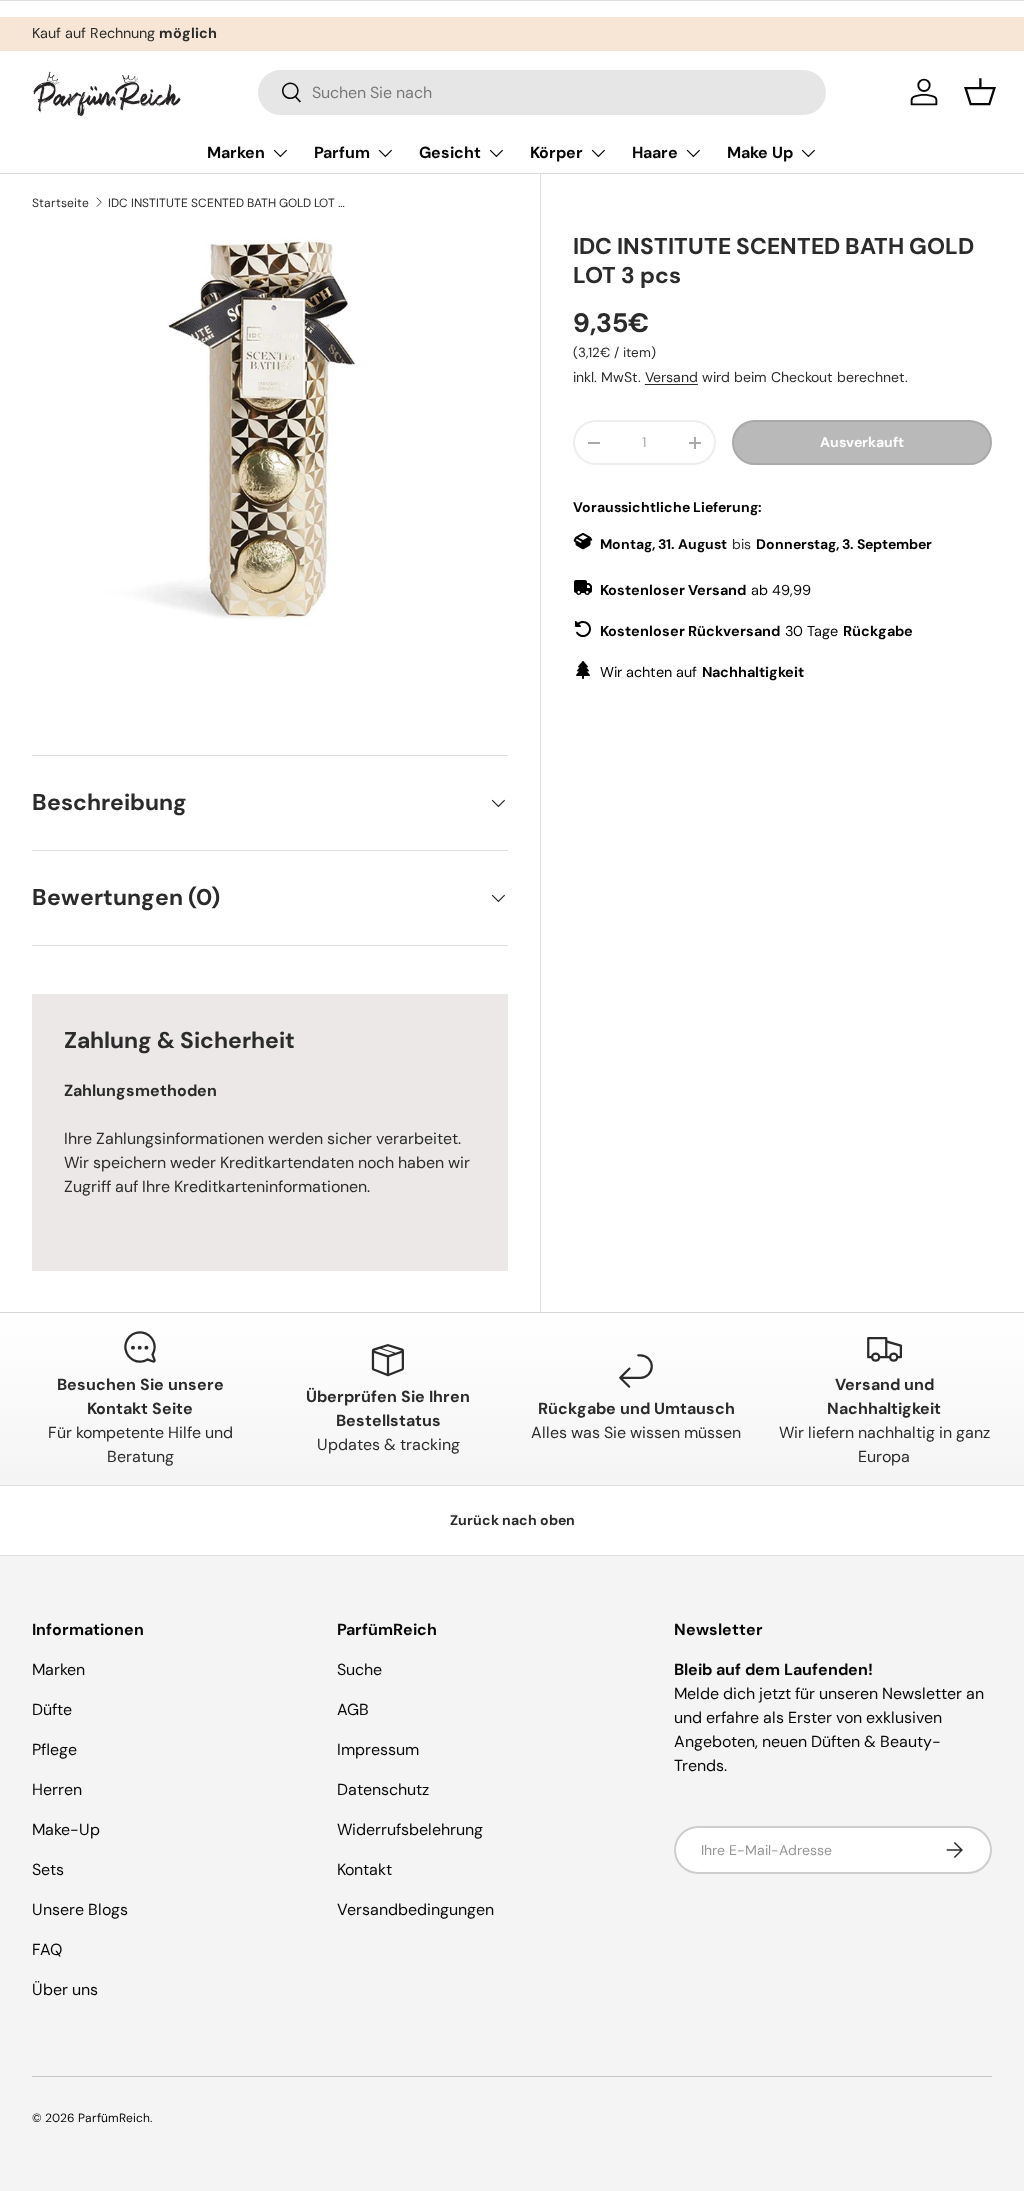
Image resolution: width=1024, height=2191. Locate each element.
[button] (980, 92)
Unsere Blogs (80, 1909)
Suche (359, 1669)
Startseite (60, 203)
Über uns (65, 1989)
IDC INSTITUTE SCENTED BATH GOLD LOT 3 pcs (228, 203)
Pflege (54, 1749)
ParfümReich (114, 2118)
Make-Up (66, 1829)
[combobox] (542, 92)
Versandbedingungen (415, 1909)
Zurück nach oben (512, 1520)
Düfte (52, 1709)
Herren (57, 1789)
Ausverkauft (862, 442)
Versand (671, 377)
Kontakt (364, 1869)
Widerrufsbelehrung (410, 1829)
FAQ (47, 1949)
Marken (58, 1669)
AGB (353, 1709)
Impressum (378, 1749)
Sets (48, 1869)
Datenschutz (383, 1789)
